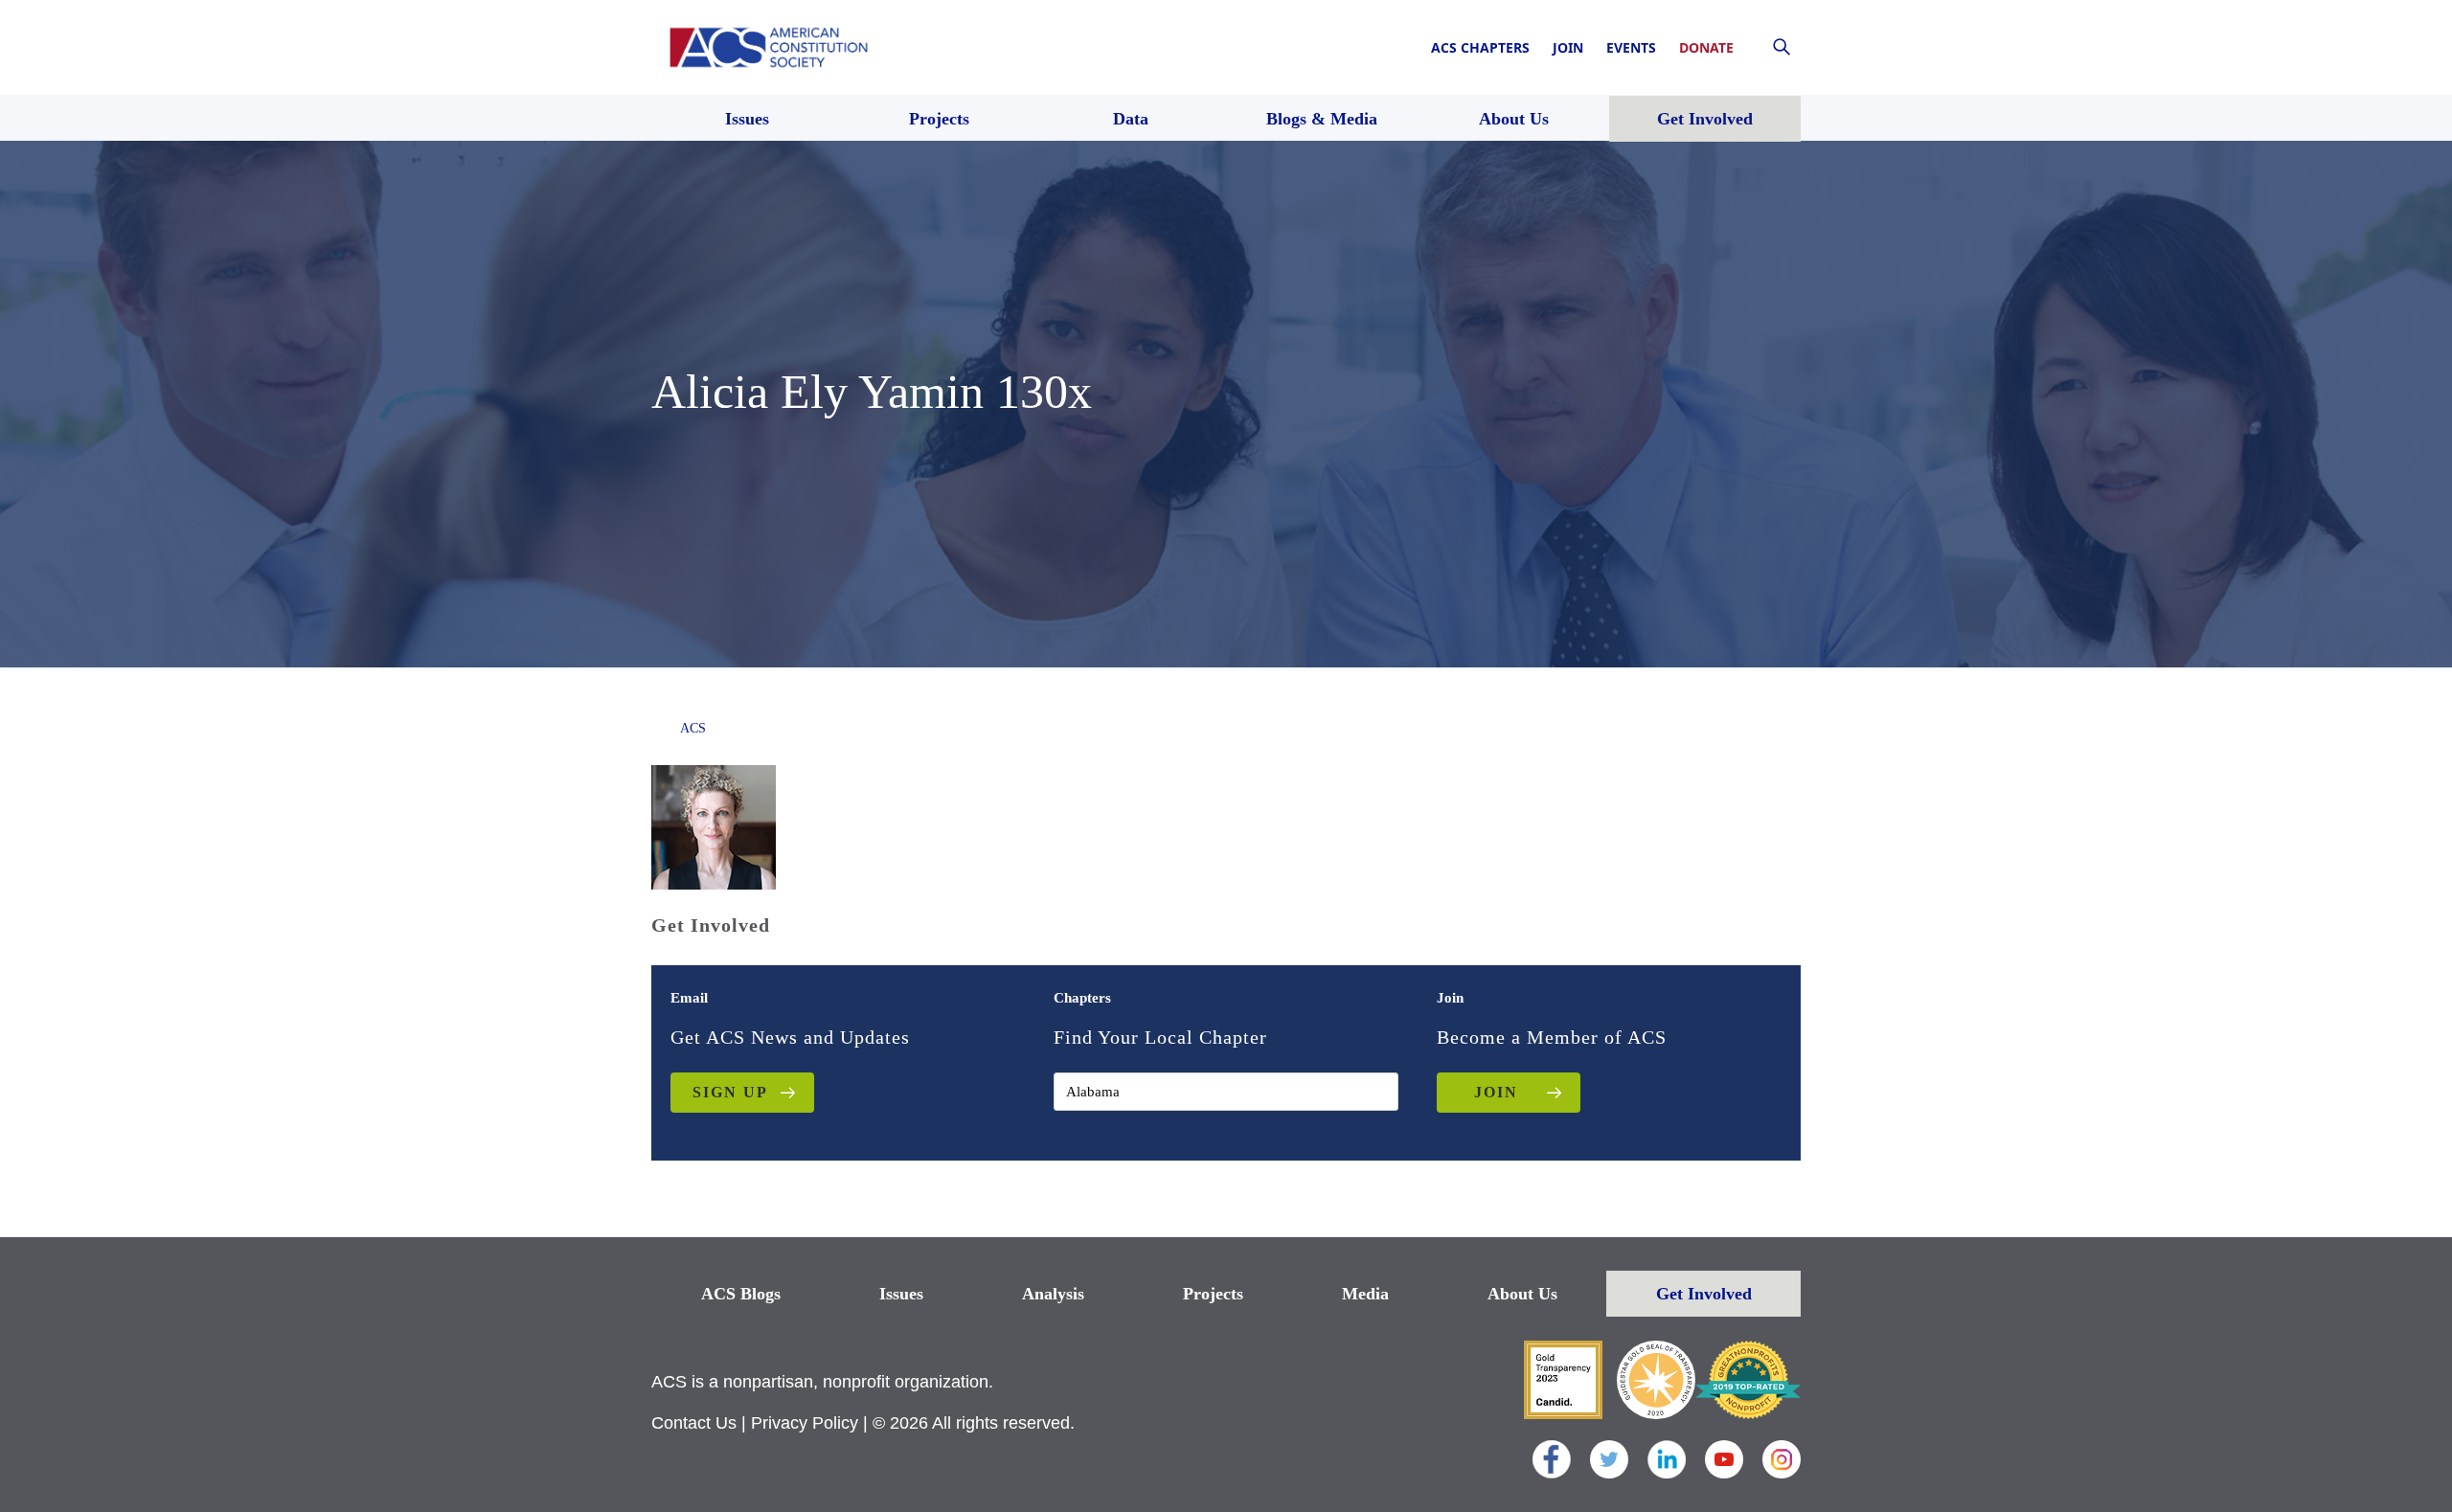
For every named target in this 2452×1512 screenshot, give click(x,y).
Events (1631, 47)
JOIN (1496, 1092)
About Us (1522, 1294)
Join (1568, 47)
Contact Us (694, 1423)
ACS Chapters (1480, 47)
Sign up (730, 1092)
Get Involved (1704, 1294)
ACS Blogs (741, 1294)
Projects (1213, 1294)
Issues (901, 1294)
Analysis (1053, 1294)
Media (1365, 1294)
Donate (1706, 47)
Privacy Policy (805, 1423)
